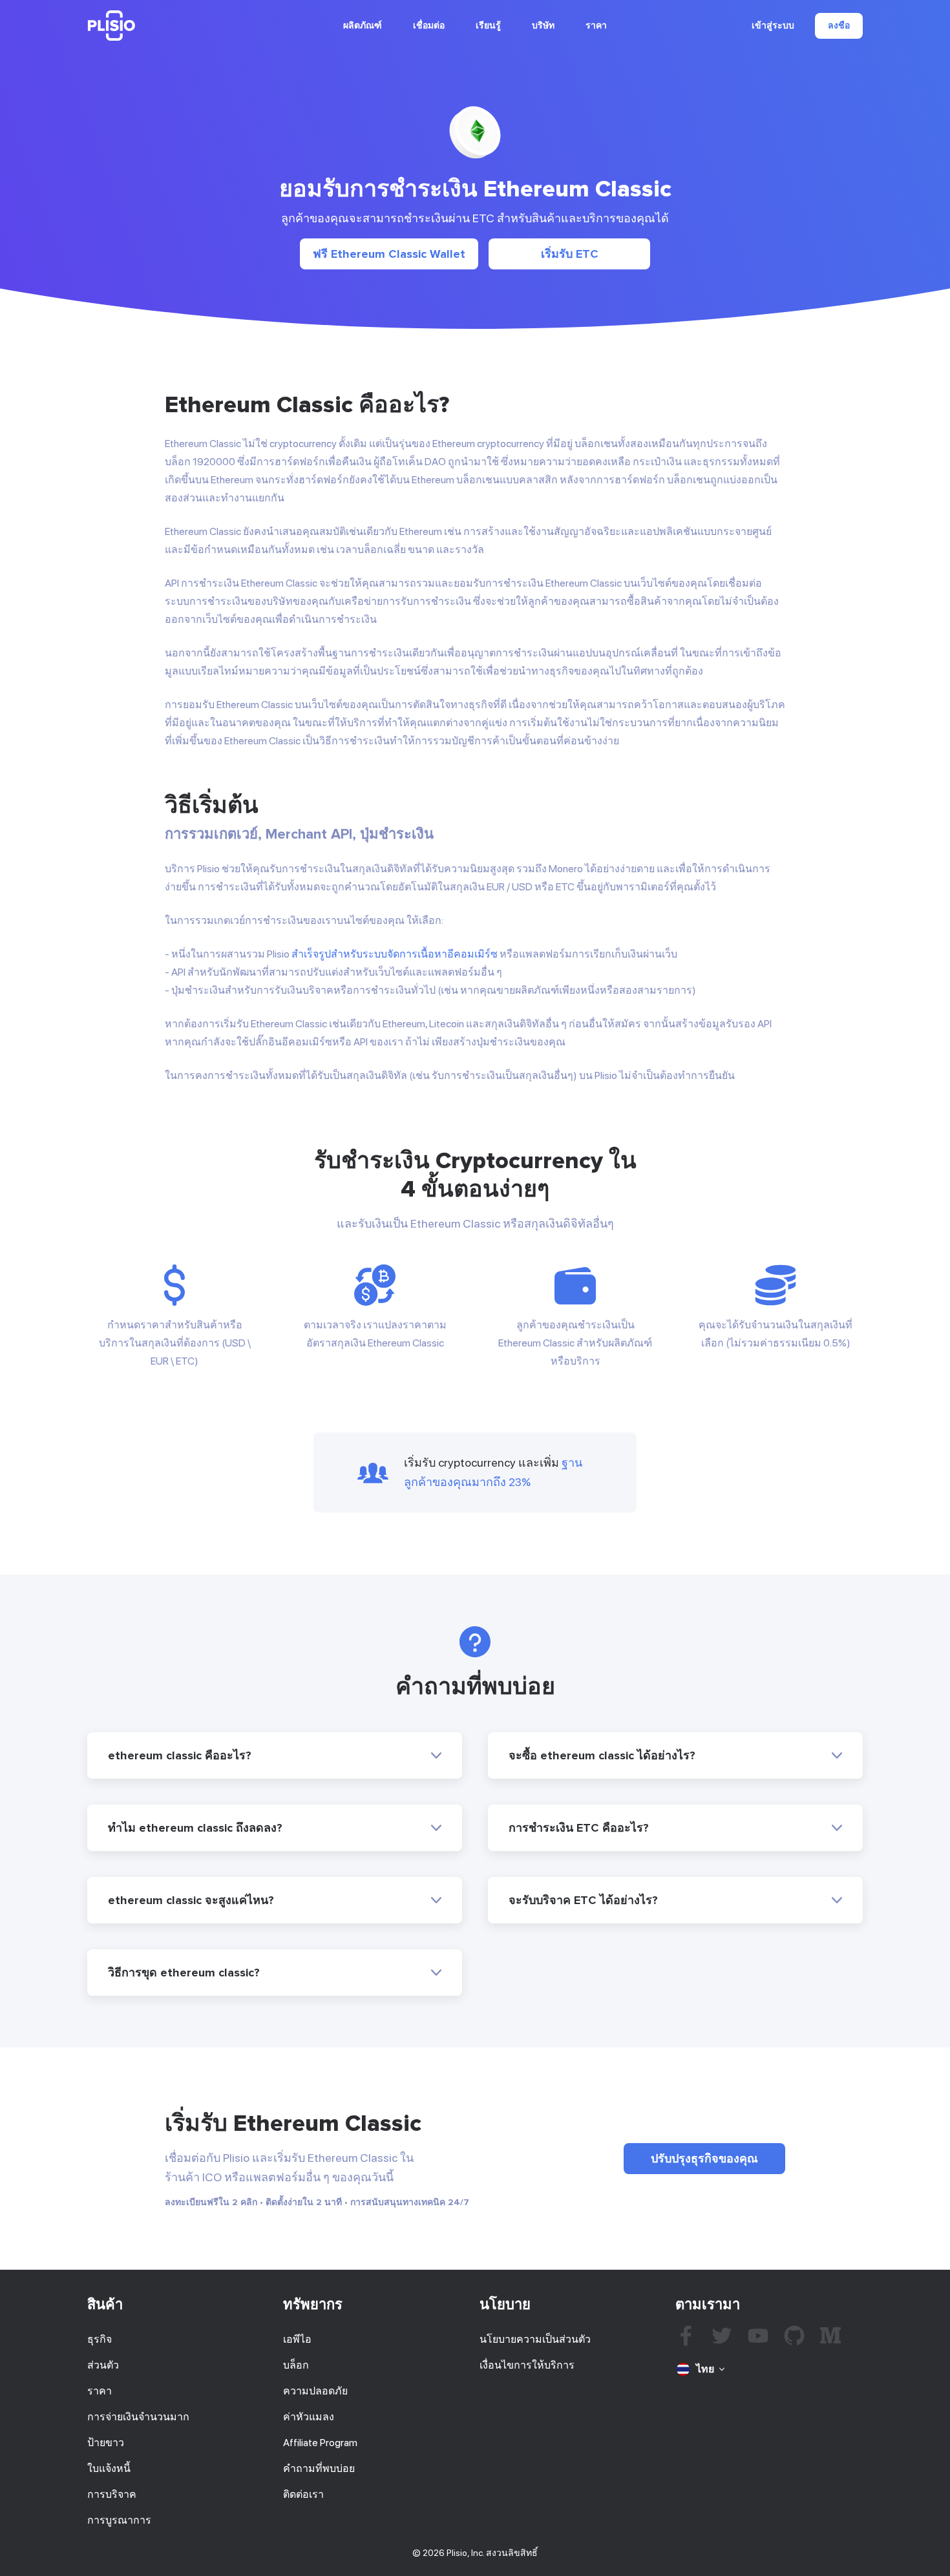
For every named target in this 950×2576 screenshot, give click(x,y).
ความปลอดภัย (315, 2391)
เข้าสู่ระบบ (773, 26)
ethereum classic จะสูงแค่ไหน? (191, 1900)
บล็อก (296, 2365)
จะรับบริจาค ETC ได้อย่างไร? (583, 1900)
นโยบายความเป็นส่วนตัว (535, 2339)
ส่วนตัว (103, 2365)
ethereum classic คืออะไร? (180, 1755)
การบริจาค (112, 2494)
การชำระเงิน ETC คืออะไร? (579, 1828)
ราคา (596, 26)
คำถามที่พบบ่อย (319, 2468)
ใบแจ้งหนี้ (109, 2468)
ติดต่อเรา (303, 2494)
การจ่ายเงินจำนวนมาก (138, 2417)
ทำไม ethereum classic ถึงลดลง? (195, 1828)
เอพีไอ (297, 2339)
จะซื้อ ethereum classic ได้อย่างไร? (602, 1755)
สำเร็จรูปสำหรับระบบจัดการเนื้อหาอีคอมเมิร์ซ (395, 954)
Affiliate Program (320, 2443)
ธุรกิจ (100, 2339)
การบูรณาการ (119, 2520)
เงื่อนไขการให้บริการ (527, 2365)
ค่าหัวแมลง (309, 2417)
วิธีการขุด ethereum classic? (184, 1973)
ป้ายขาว (106, 2443)
